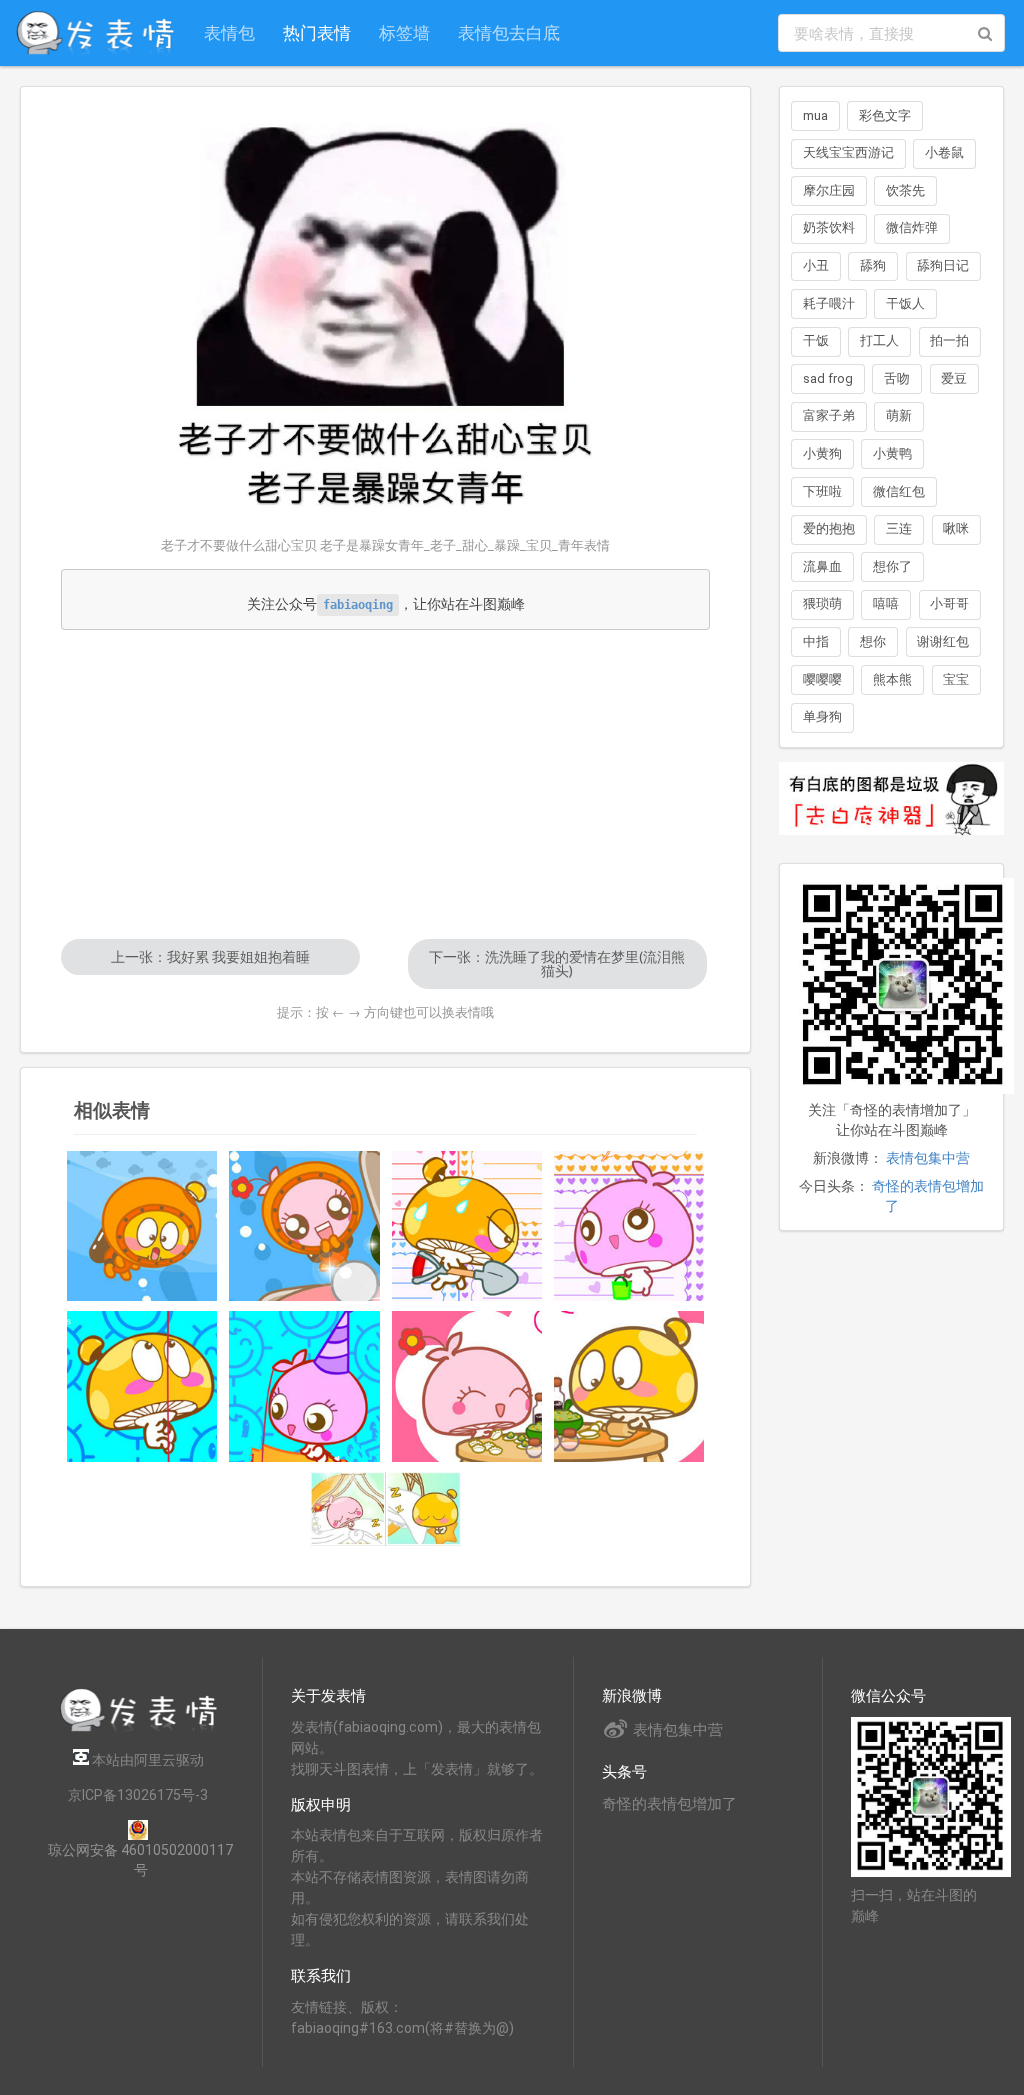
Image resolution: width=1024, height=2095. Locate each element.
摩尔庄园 (829, 190)
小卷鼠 (944, 152)
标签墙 (404, 32)
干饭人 (905, 303)
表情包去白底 (509, 32)
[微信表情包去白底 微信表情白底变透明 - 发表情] (891, 844)
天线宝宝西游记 (848, 152)
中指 (816, 641)
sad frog (828, 378)
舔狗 (873, 265)
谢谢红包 (943, 641)
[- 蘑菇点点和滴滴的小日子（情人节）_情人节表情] (467, 1226)
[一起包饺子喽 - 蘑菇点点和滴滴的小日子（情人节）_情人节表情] (467, 1386)
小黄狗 (822, 453)
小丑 (816, 265)
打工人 (879, 340)
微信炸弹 (912, 227)
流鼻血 (822, 566)
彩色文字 (885, 115)
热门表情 (317, 32)
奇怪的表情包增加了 (669, 1804)
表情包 (229, 32)
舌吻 (897, 378)
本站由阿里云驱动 (146, 1760)
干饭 (816, 340)
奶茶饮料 (829, 227)
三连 (899, 528)
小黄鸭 (892, 453)
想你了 (892, 566)
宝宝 (956, 679)
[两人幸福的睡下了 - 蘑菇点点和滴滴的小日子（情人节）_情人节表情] (385, 1509)
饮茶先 (905, 190)
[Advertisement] (385, 784)
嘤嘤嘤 (822, 679)
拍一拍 (949, 340)
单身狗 (822, 716)
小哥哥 (949, 603)
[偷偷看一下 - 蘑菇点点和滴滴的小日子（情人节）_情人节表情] (304, 1386)
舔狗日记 (943, 265)
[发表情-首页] (95, 33)
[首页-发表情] (138, 1728)
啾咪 (956, 528)
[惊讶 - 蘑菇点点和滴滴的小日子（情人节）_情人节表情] (142, 1226)
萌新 (899, 415)
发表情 (312, 1727)
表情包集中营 (928, 1158)
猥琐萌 (822, 603)
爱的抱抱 (829, 528)
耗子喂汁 (829, 303)
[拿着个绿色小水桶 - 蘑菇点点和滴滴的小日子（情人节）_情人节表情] (629, 1226)
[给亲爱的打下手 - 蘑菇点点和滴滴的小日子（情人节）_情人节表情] (629, 1386)
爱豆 (954, 378)
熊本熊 (892, 679)
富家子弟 (829, 415)
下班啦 (822, 491)
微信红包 (899, 491)
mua (815, 115)
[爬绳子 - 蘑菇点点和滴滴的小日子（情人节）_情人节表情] (142, 1386)
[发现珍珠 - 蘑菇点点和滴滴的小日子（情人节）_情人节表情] (304, 1226)
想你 (873, 641)
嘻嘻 (886, 603)
